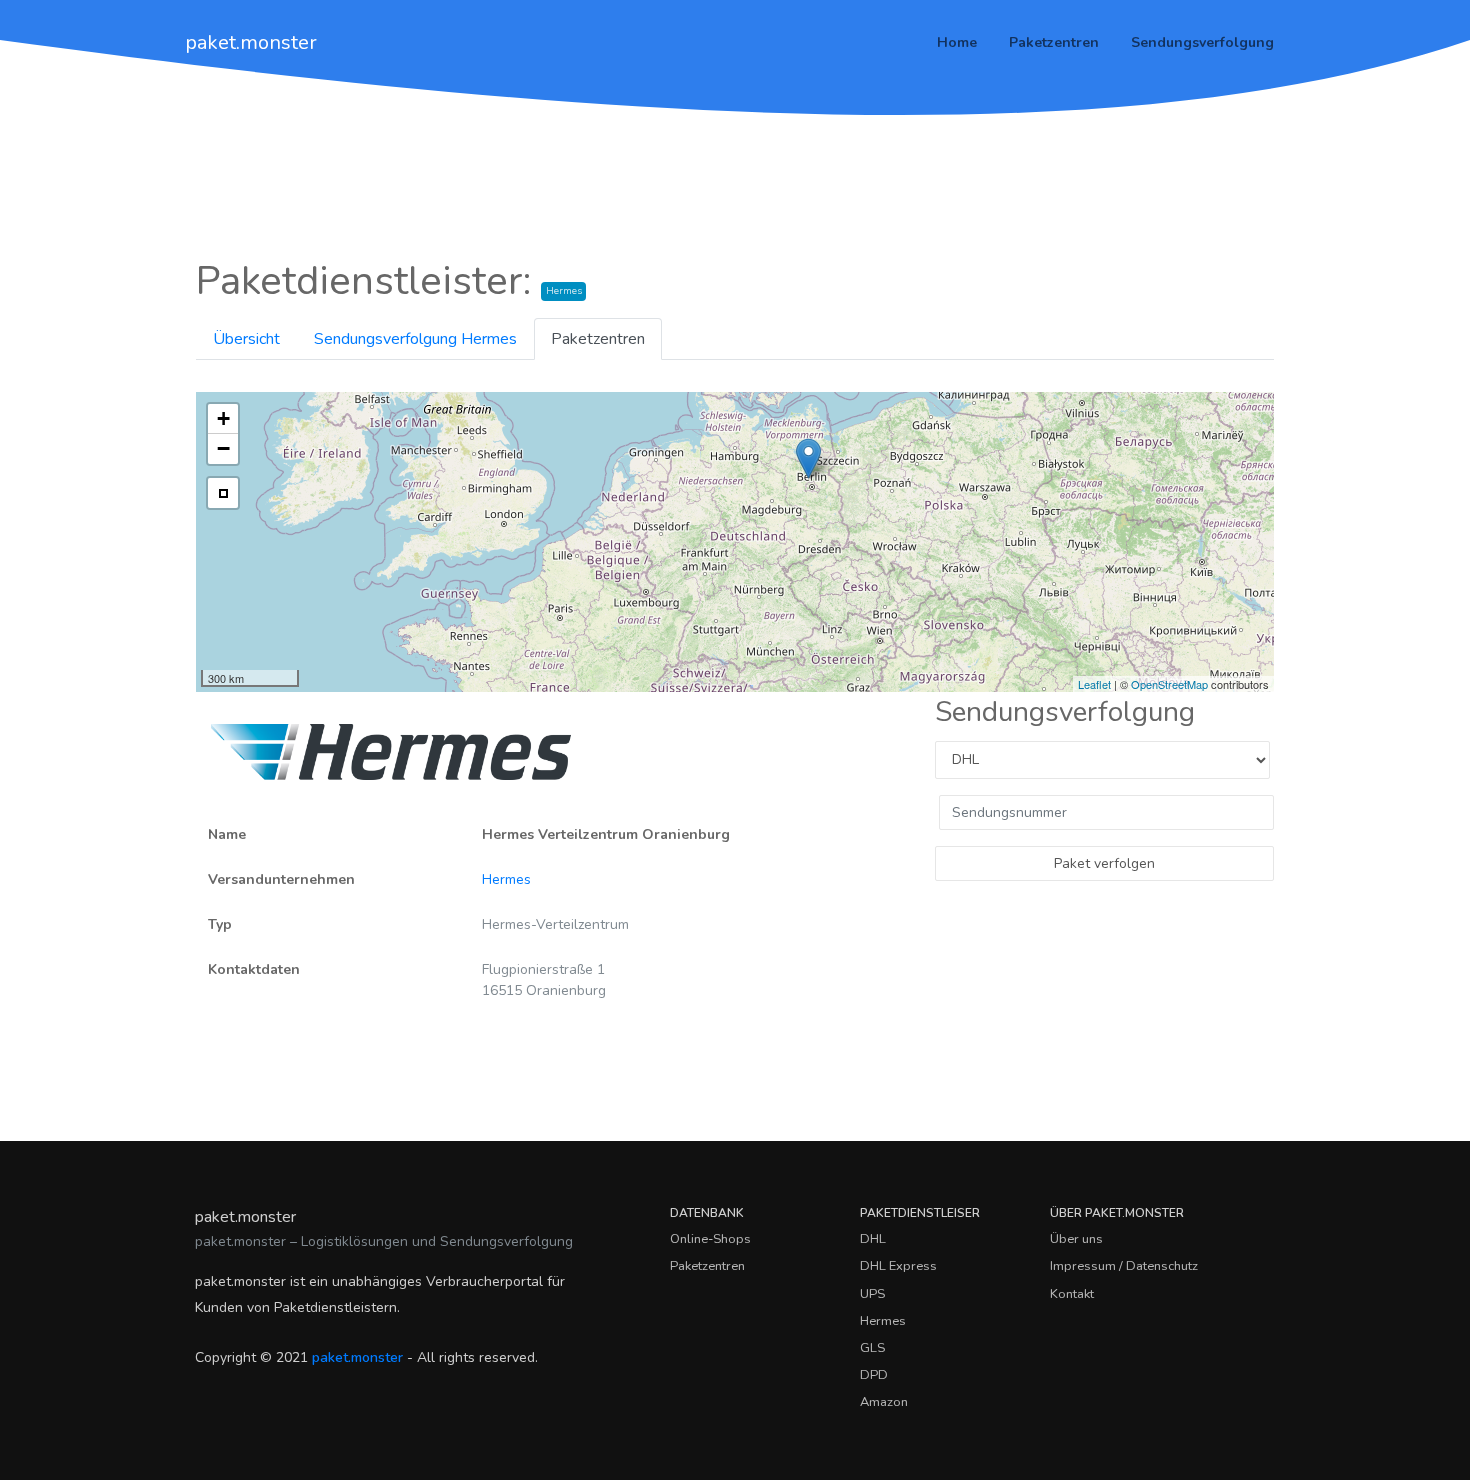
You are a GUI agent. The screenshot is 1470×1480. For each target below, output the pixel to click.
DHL (873, 1239)
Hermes (506, 879)
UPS (872, 1294)
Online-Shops (710, 1239)
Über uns (1076, 1239)
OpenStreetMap (1169, 684)
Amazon (884, 1402)
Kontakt (1072, 1294)
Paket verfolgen (1104, 863)
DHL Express (898, 1266)
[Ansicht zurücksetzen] (223, 493)
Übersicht (246, 339)
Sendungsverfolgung (1202, 42)
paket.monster (251, 42)
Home (957, 42)
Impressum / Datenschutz (1124, 1266)
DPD (874, 1375)
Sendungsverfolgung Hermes (415, 339)
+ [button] (223, 418)
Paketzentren (1054, 42)
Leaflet (1094, 684)
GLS (872, 1348)
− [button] (223, 448)
